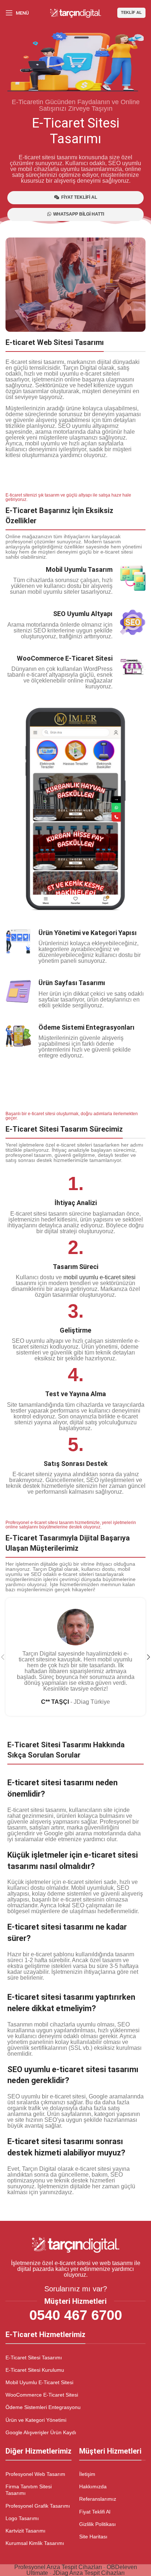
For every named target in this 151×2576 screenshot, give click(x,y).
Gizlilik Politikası (97, 2524)
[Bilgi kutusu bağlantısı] (75, 672)
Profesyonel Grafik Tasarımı (38, 2506)
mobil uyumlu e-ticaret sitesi (100, 1277)
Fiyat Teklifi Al (95, 2512)
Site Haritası (93, 2537)
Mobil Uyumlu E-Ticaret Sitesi (39, 2382)
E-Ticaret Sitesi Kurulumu (35, 2370)
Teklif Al (131, 12)
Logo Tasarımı (22, 2518)
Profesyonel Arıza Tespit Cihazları (58, 2567)
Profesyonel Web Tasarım (35, 2474)
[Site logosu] (75, 12)
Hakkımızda (93, 2486)
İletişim (87, 2474)
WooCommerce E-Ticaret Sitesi (42, 2395)
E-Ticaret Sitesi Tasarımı (34, 2357)
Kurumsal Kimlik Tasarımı (35, 2543)
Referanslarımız (98, 2499)
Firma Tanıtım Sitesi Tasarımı (29, 2490)
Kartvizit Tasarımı (25, 2531)
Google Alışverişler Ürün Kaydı (41, 2432)
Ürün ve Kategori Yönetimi (36, 2420)
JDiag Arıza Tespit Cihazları (89, 2573)
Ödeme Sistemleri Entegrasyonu (43, 2407)
